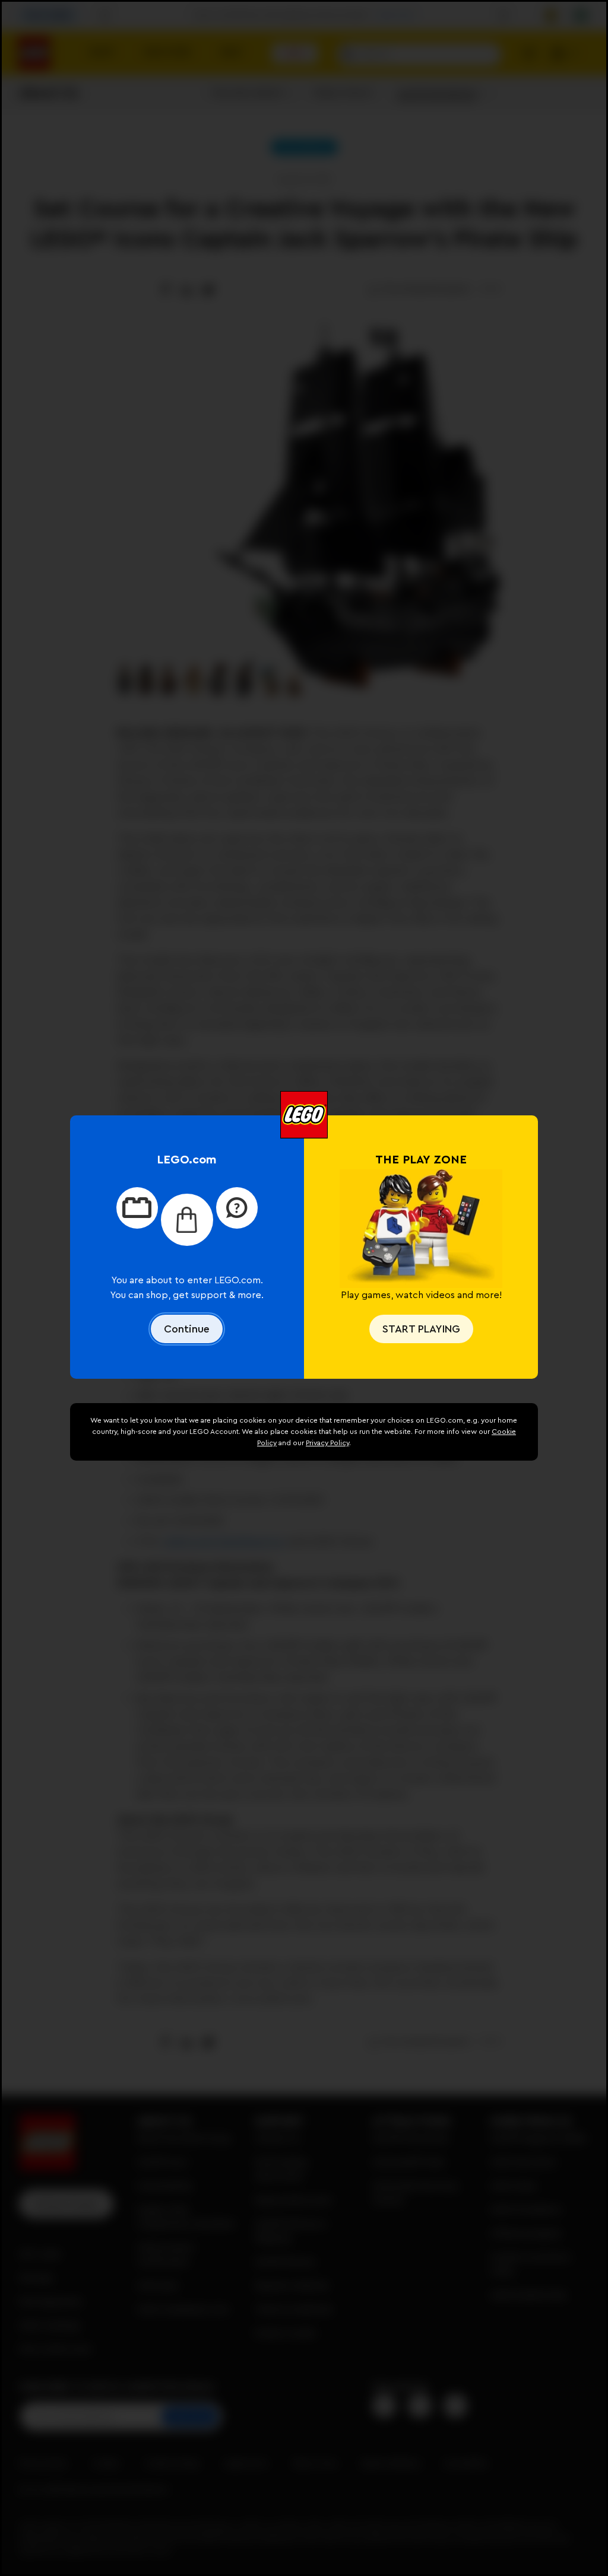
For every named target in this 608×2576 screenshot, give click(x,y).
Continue (187, 1329)
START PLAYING (421, 1329)
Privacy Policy (327, 1443)
